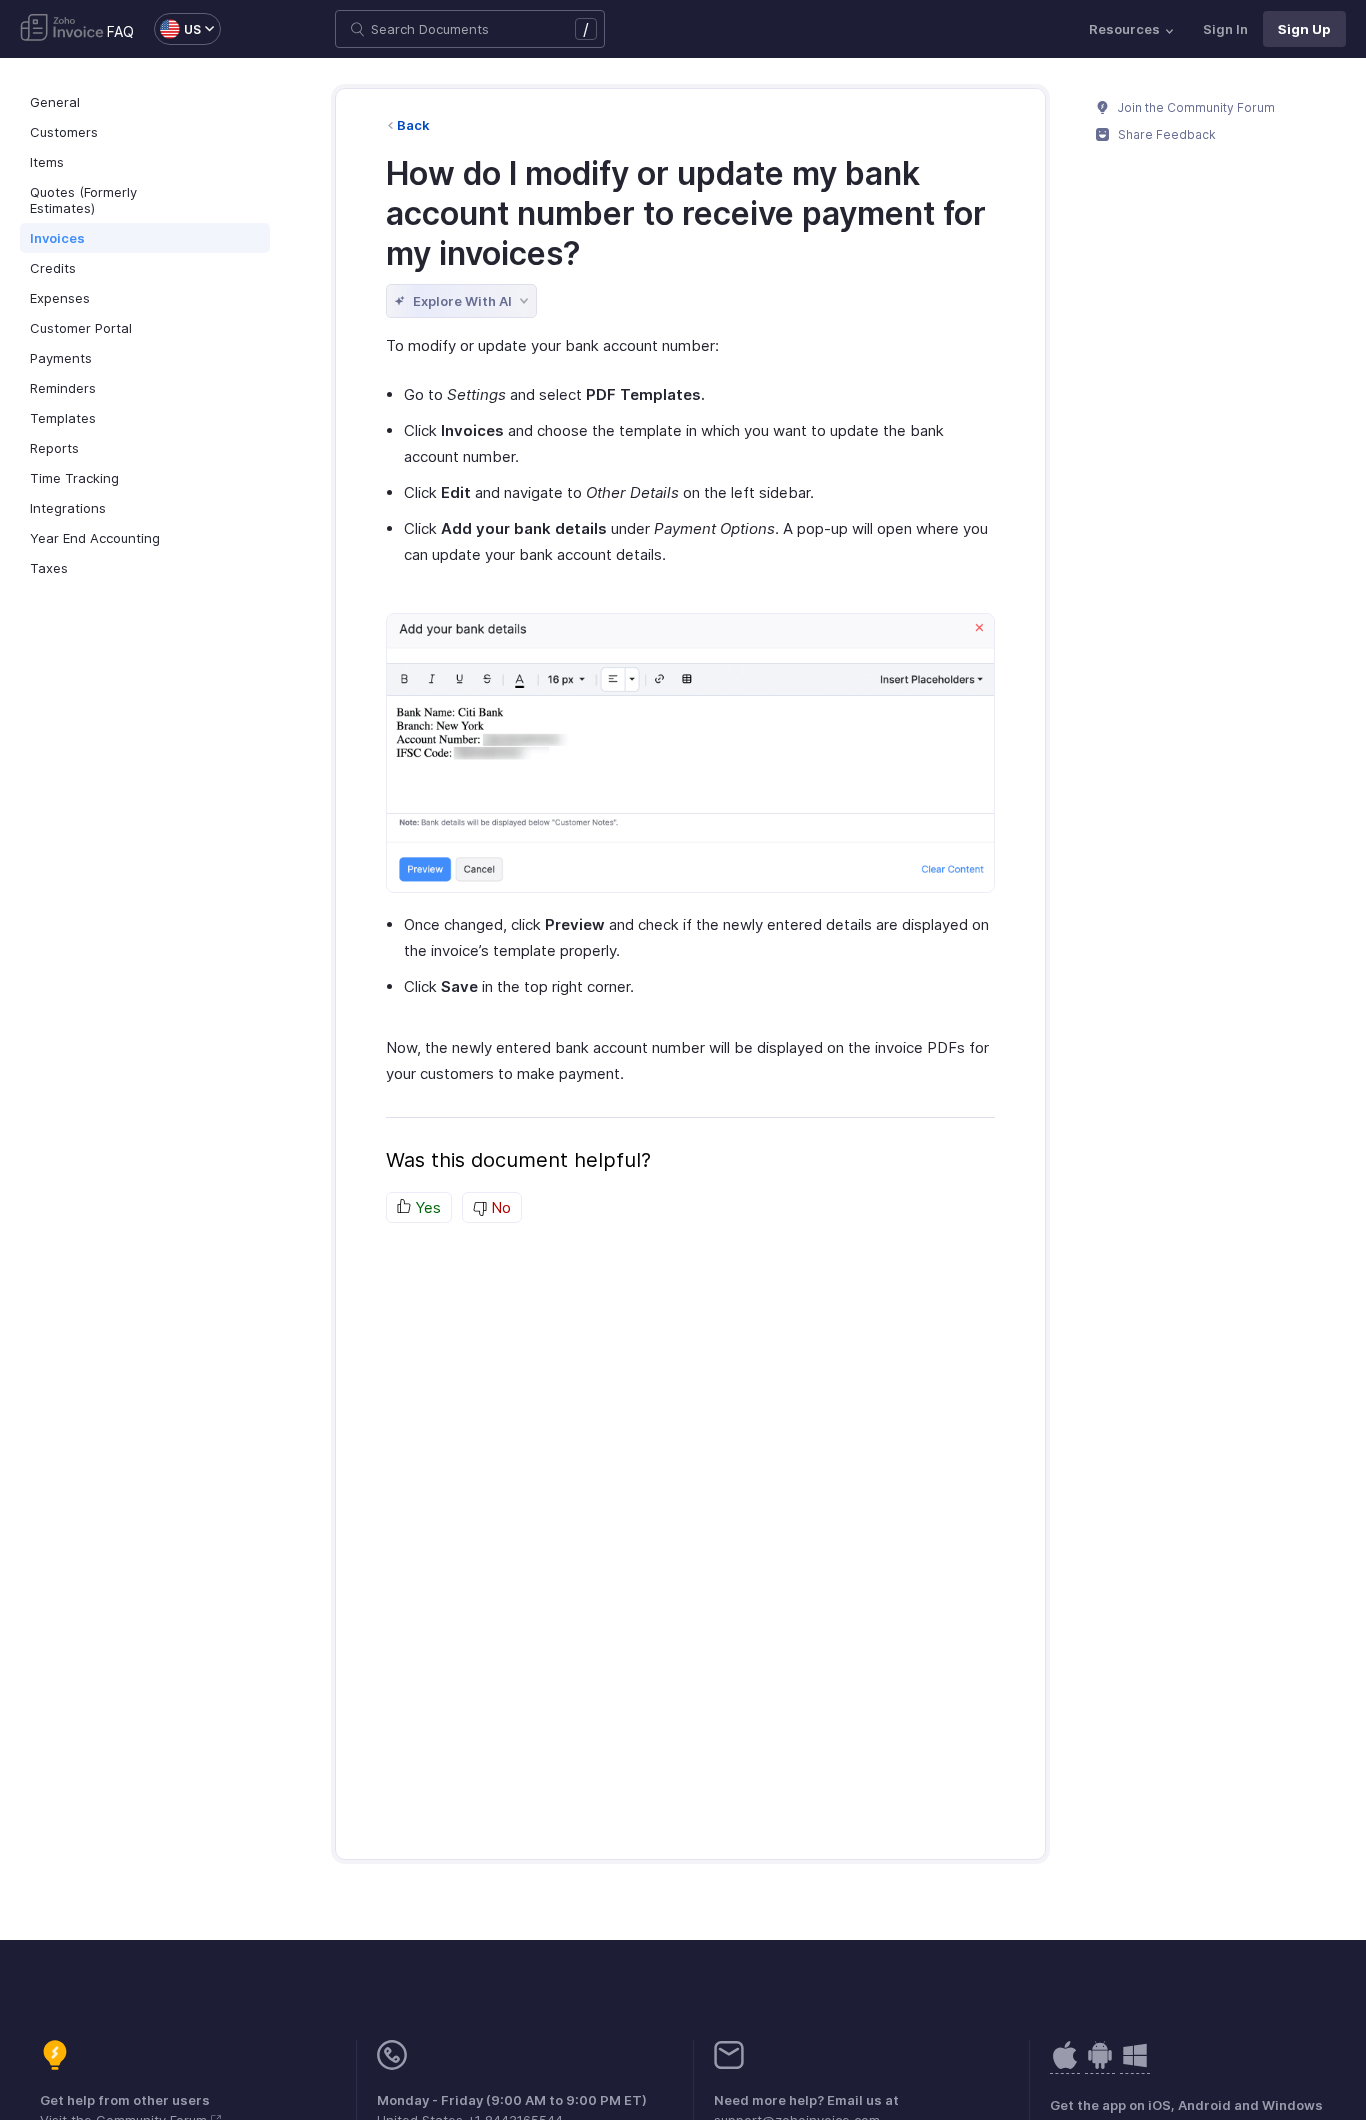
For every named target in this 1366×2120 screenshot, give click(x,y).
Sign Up (1304, 29)
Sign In (1225, 29)
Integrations (68, 508)
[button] (177, 29)
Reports (54, 448)
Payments (61, 358)
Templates (63, 418)
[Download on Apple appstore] (1100, 2065)
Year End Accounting (95, 538)
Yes (426, 1207)
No (499, 1207)
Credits (53, 268)
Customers (64, 132)
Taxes (49, 568)
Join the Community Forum (1195, 107)
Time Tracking (74, 478)
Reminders (63, 388)
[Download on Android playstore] (1065, 2065)
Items (47, 162)
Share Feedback (1165, 134)
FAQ (120, 31)
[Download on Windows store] (1135, 2065)
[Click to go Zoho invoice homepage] (62, 29)
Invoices (57, 238)
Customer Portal (81, 328)
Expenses (60, 298)
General (55, 102)
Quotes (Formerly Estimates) (83, 200)
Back (413, 125)
